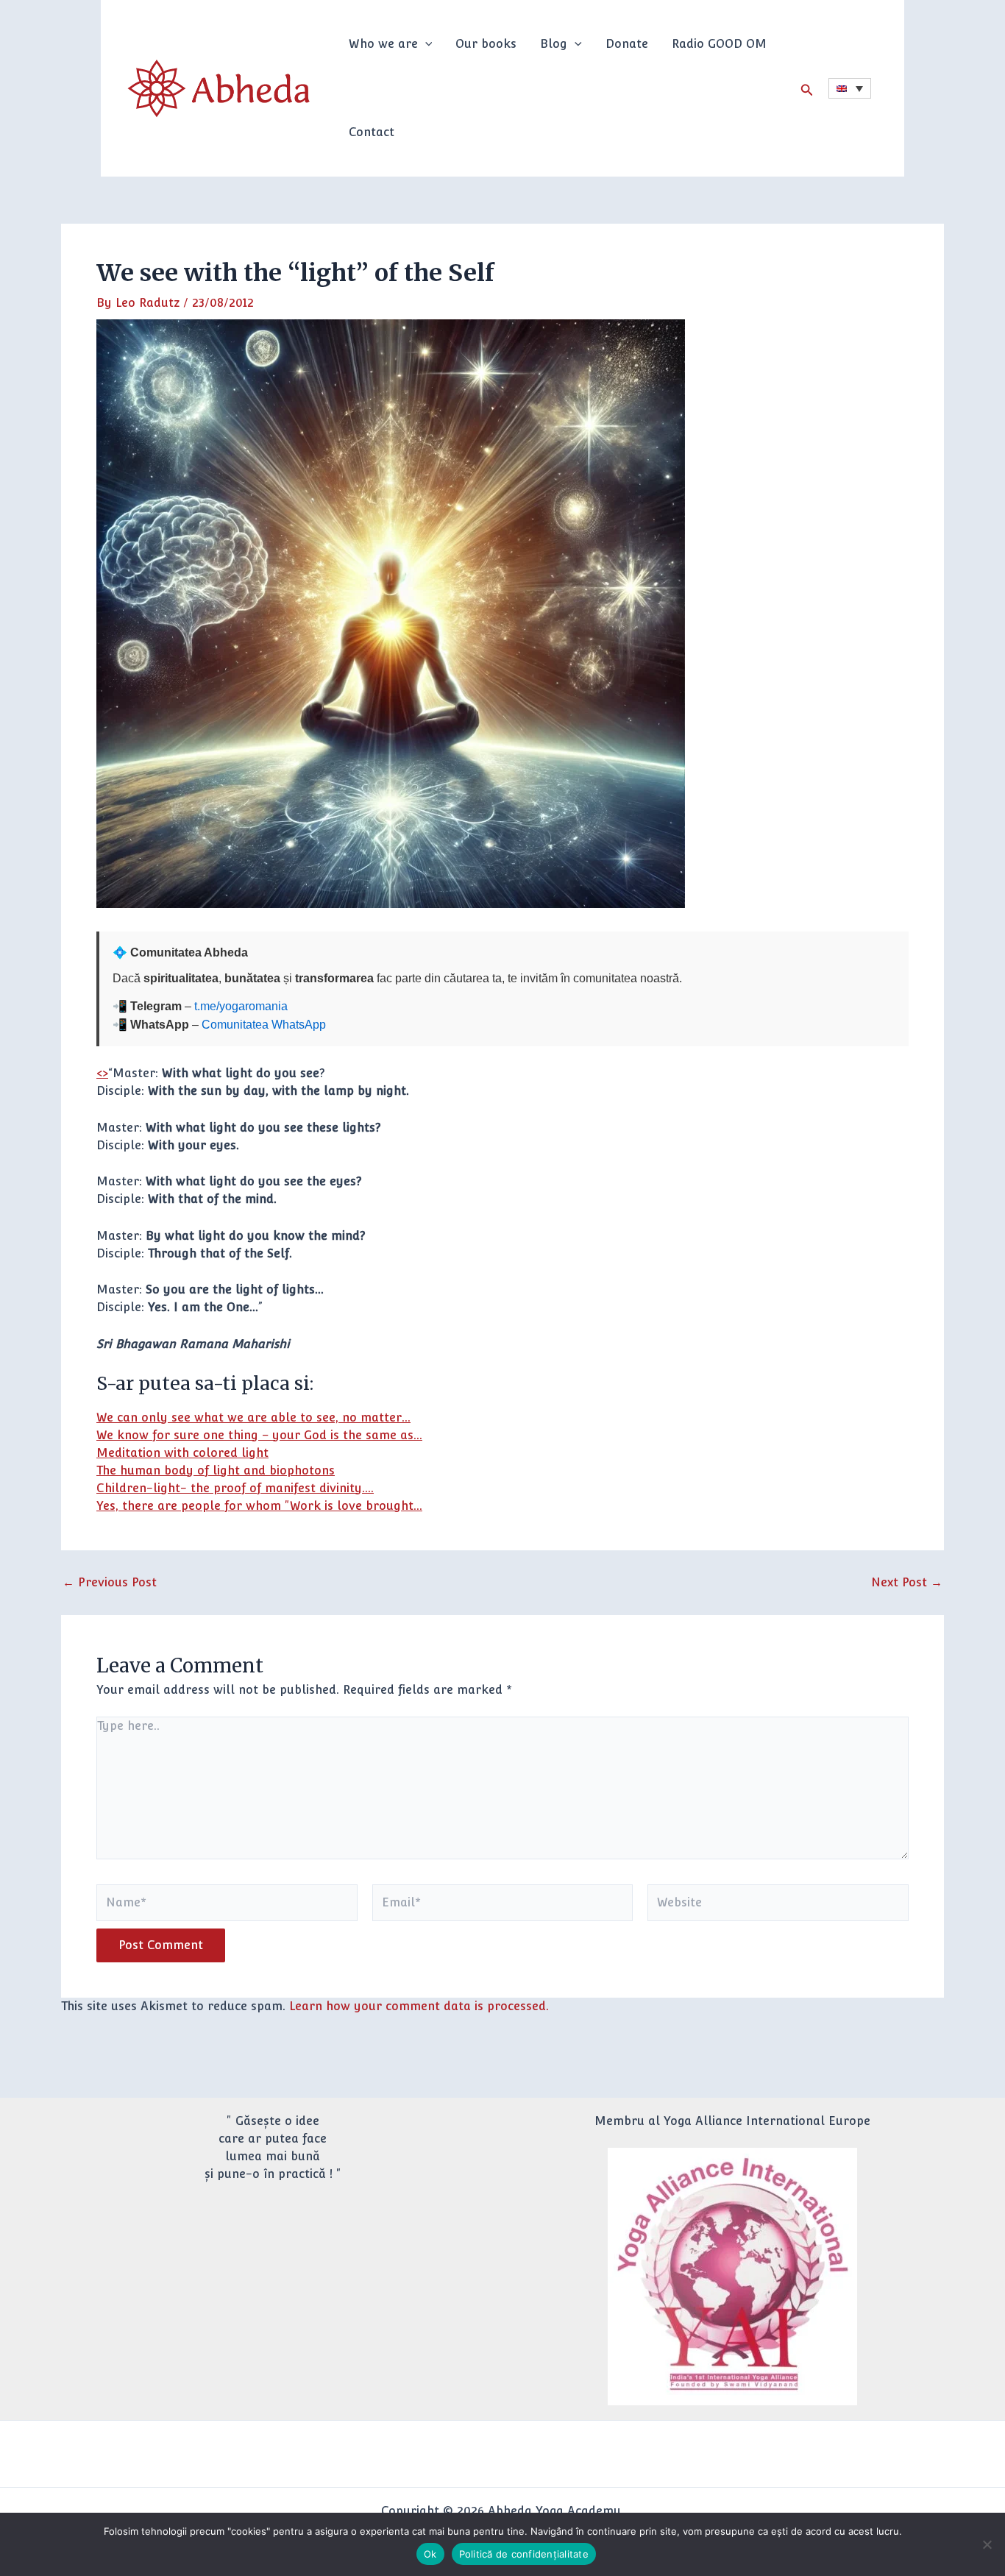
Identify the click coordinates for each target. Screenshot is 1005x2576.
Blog (554, 44)
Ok (430, 2554)
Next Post (907, 1583)
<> (102, 1073)
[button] (425, 44)
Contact (372, 132)
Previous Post (110, 1583)
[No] (987, 2544)
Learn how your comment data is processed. (419, 2006)
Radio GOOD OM (719, 44)
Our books (486, 44)
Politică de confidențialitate (524, 2554)
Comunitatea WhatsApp (264, 1025)
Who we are (383, 44)
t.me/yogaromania (241, 1006)
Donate (627, 44)
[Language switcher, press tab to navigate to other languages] (850, 88)
